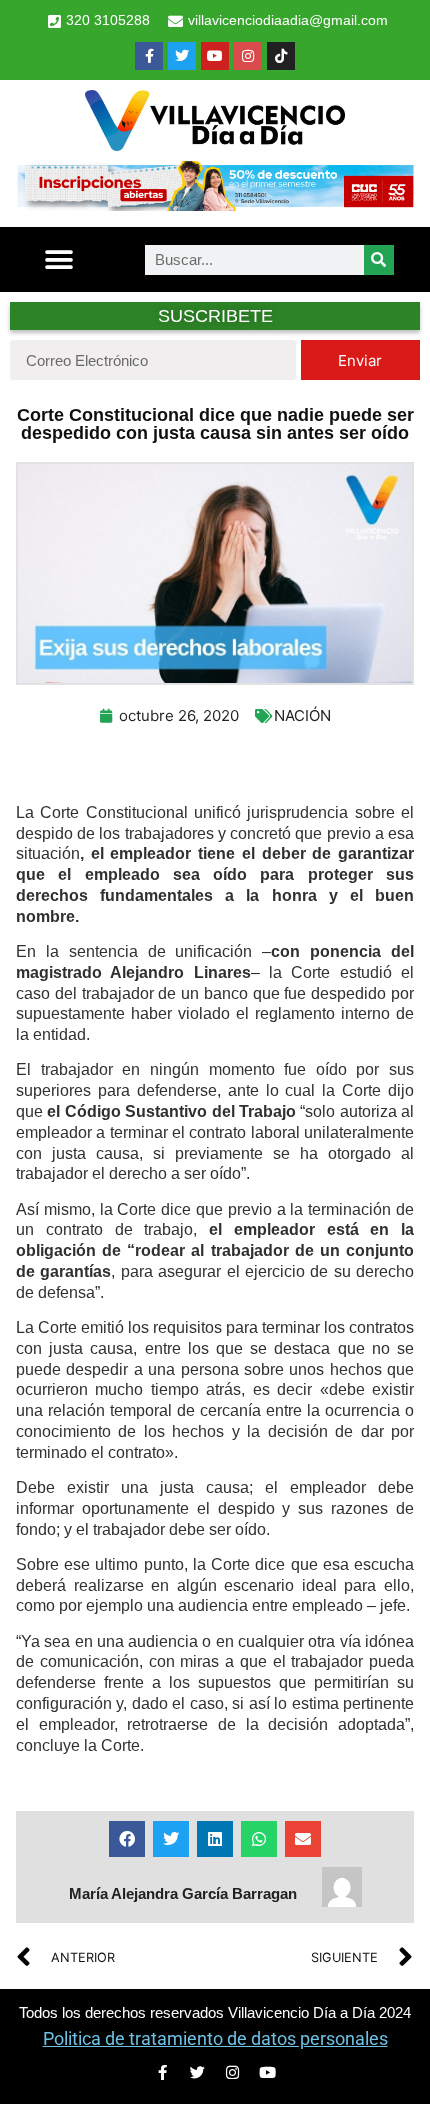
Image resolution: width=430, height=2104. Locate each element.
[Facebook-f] (149, 56)
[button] (59, 259)
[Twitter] (182, 56)
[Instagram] (248, 56)
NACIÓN (302, 715)
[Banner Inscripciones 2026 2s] (215, 205)
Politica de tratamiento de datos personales (215, 2038)
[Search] (379, 260)
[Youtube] (215, 56)
